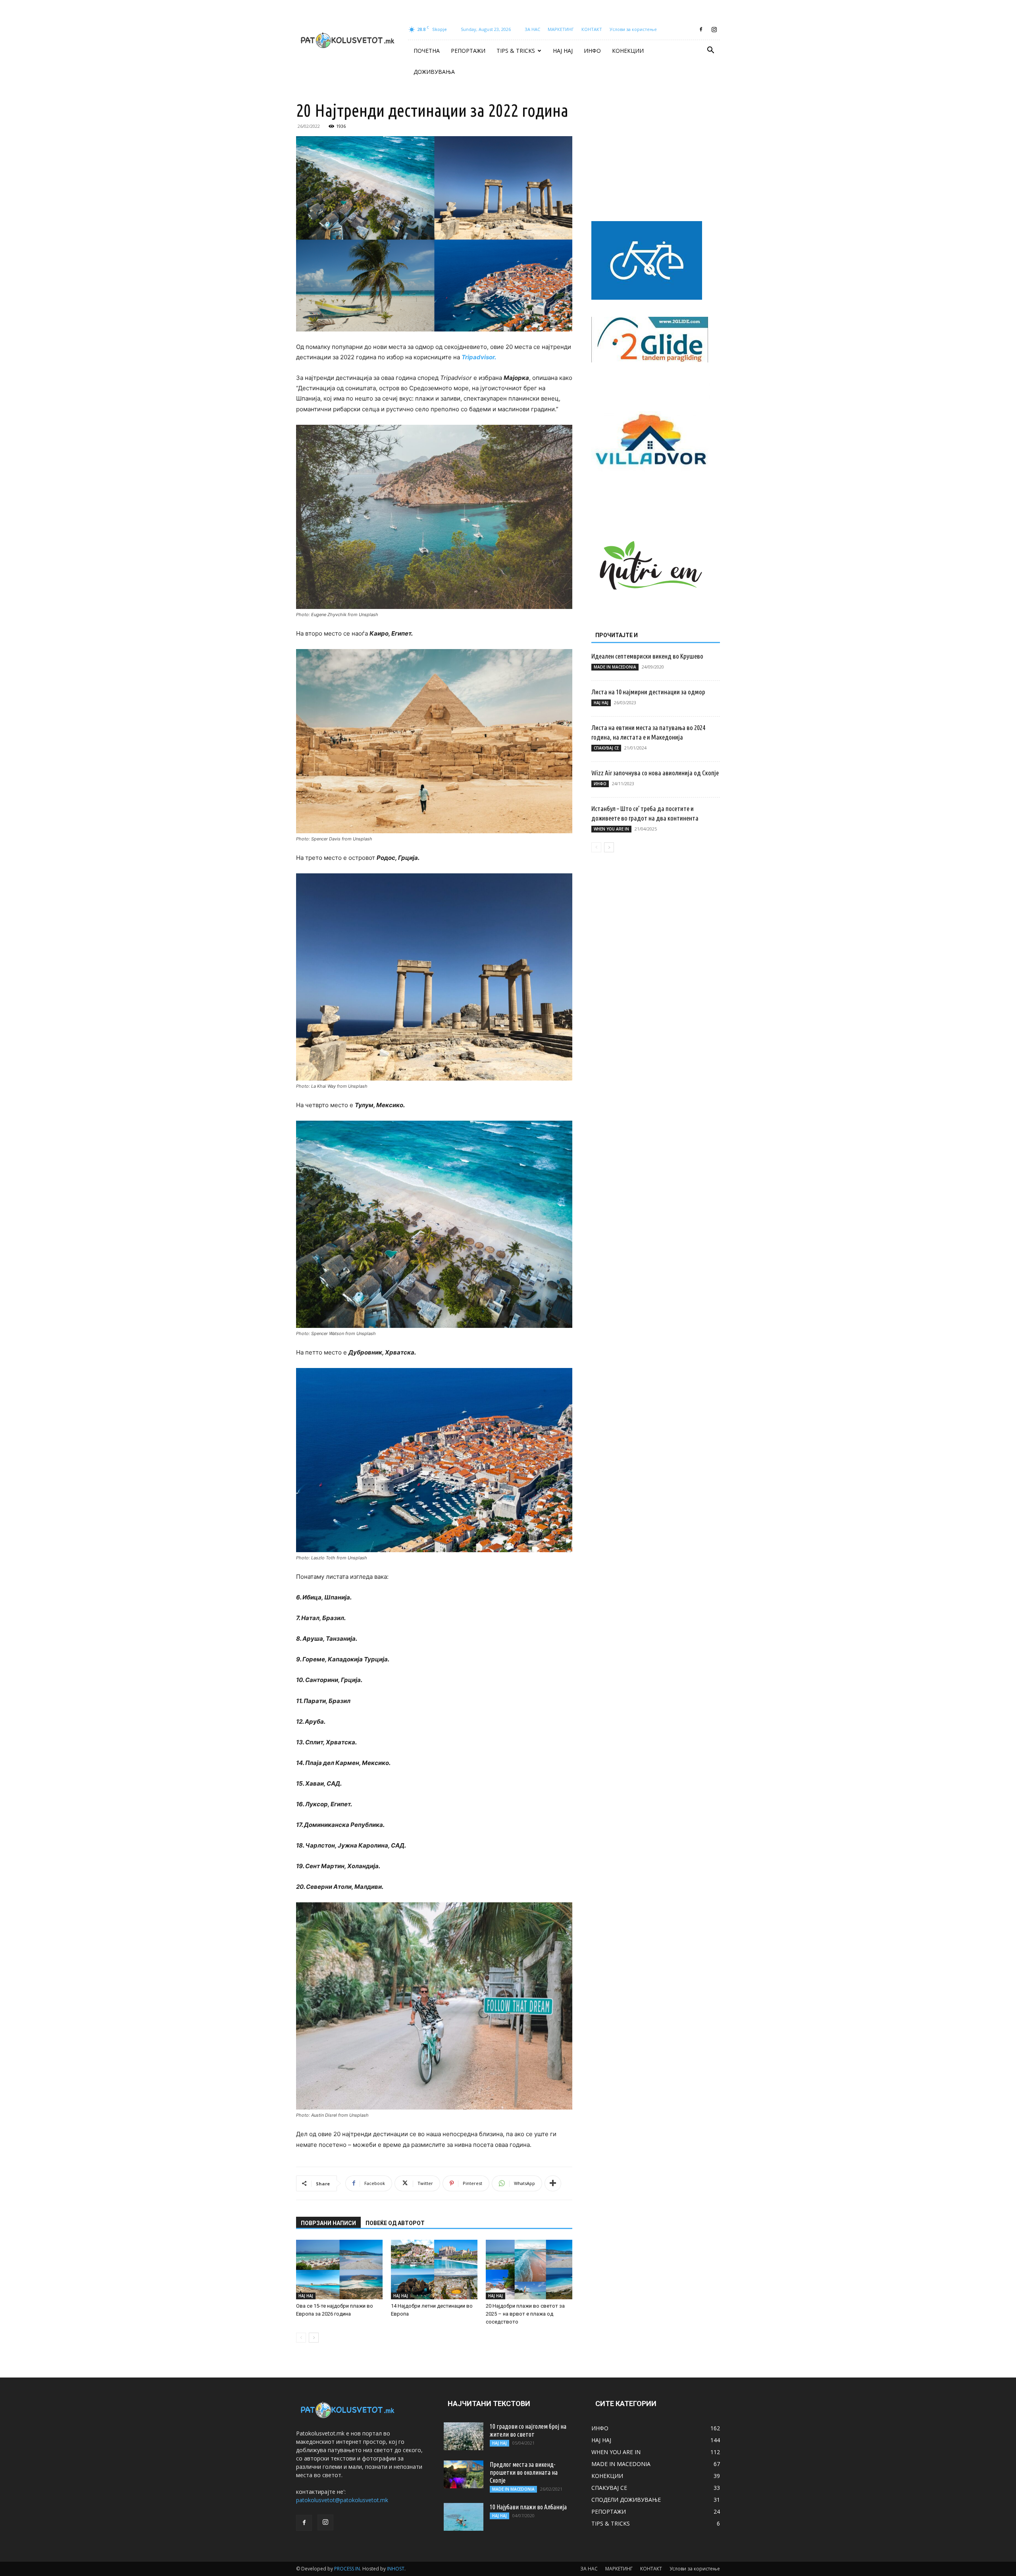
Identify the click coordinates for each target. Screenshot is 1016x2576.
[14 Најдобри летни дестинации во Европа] (434, 2270)
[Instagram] (714, 29)
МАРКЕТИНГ (561, 29)
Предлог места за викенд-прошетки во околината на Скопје (524, 2472)
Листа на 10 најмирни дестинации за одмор (648, 692)
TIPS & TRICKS (516, 51)
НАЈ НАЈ (563, 51)
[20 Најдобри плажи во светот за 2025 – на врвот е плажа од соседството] (529, 2270)
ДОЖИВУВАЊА (434, 72)
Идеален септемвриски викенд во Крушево (647, 656)
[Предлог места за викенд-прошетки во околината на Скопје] (464, 2474)
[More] (553, 2183)
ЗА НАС (532, 29)
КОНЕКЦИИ (628, 51)
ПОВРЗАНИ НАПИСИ (328, 2223)
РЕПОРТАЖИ (468, 51)
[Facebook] (701, 29)
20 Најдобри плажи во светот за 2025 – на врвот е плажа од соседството (525, 2314)
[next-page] (314, 2338)
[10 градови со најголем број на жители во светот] (464, 2436)
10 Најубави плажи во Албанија (528, 2507)
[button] (710, 51)
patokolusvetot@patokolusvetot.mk (342, 2500)
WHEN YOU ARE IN (611, 829)
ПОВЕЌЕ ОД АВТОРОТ (395, 2223)
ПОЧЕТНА (427, 51)
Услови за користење (633, 29)
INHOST (396, 2569)
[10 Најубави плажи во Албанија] (464, 2517)
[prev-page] (301, 2338)
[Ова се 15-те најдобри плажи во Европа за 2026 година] (339, 2270)
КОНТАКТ (592, 29)
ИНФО (592, 51)
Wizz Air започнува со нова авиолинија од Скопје (655, 773)
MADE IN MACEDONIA (615, 667)
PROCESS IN (347, 2569)
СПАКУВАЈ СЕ (606, 748)
